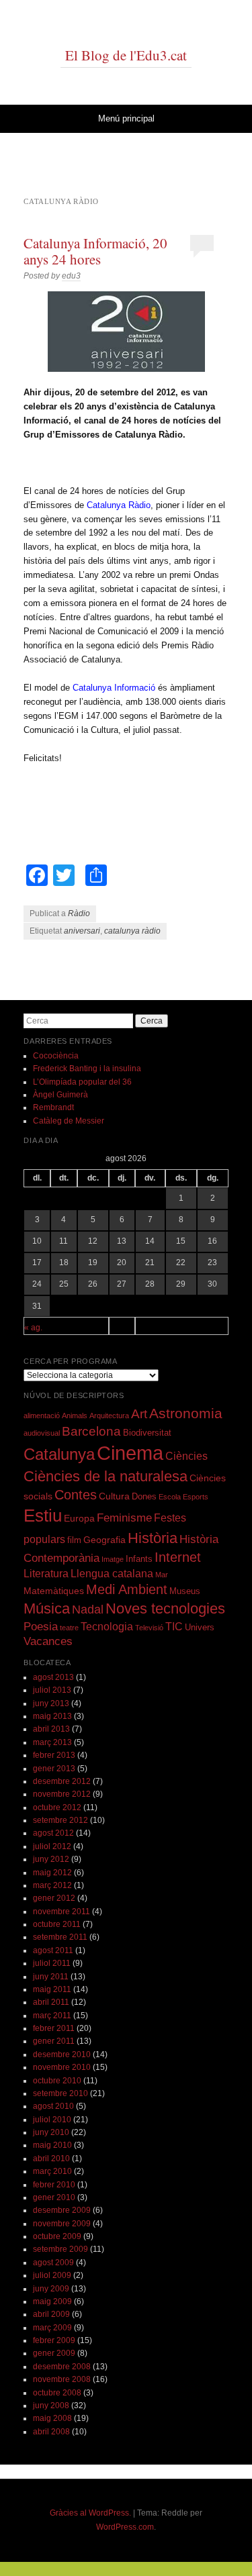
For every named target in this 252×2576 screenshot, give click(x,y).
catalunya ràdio (132, 931)
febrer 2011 (54, 2028)
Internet (178, 1557)
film (74, 1540)
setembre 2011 (60, 1937)
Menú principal (126, 118)
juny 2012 (51, 1859)
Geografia (104, 1540)
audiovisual (42, 1433)
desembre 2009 (62, 2210)
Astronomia (186, 1413)
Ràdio (79, 913)
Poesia (41, 1627)
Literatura (46, 1574)
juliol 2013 (52, 1690)
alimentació (42, 1416)
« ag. (33, 1328)
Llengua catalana (112, 1574)
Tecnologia (107, 1627)
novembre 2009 (62, 2224)
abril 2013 (51, 1729)
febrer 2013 (54, 1755)
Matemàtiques (54, 1591)
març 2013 (52, 1742)
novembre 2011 (61, 1912)
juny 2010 (51, 2132)
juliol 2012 (52, 1846)
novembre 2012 (62, 1794)
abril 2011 (51, 2002)
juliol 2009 (52, 2275)
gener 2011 (54, 2041)
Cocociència (56, 1056)
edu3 (71, 276)
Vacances (48, 1641)
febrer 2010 (54, 2185)
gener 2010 (54, 2197)
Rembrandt (53, 1107)
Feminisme (124, 1518)
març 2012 (52, 1885)
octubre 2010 (57, 2081)
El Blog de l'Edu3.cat (126, 55)
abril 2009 (51, 2314)
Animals (75, 1416)
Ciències (186, 1456)
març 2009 (52, 2328)
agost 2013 (53, 1677)
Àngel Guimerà (60, 1095)
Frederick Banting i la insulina (87, 1069)
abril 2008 (51, 2432)
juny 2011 (51, 1977)
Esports (196, 1497)
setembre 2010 (60, 2093)
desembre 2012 (62, 1781)
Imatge (113, 1559)
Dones (144, 1497)
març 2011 (52, 2016)
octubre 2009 (57, 2236)
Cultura (114, 1496)
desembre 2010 (62, 2054)
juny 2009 (51, 2289)
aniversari (82, 931)
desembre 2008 (62, 2367)
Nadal (88, 1609)
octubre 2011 (57, 1924)
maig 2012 (52, 1873)
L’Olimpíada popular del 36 (82, 1082)
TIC (174, 1627)
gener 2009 (54, 2353)
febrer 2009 (54, 2340)
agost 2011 (53, 1950)
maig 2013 (52, 1716)
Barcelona (91, 1431)
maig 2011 (52, 1989)
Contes (76, 1495)
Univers (200, 1628)
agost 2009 (53, 2263)
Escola (170, 1497)
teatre (69, 1628)
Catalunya (59, 1454)
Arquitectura (109, 1416)
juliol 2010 (52, 2120)
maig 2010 (52, 2145)
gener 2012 (54, 1898)
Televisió (149, 1628)
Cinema (130, 1453)
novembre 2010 (62, 2067)
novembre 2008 (62, 2379)
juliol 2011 (52, 1963)
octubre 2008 (57, 2393)
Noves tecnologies (165, 1608)
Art (139, 1414)
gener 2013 (54, 1769)
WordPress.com (125, 2527)
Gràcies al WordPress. (90, 2513)
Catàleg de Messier (69, 1121)
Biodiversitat (147, 1433)
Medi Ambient (127, 1589)
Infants (139, 1559)
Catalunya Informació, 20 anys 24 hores (95, 251)
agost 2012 (53, 1833)
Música (47, 1608)
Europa (79, 1518)
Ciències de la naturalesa (106, 1476)
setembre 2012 (60, 1820)
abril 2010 (51, 2159)
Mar (162, 1575)
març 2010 (52, 2171)
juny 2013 (51, 1703)
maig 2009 (52, 2301)
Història (153, 1538)
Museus (185, 1591)
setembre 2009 (60, 2249)
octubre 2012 (57, 1807)
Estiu (43, 1516)
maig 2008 (52, 2418)
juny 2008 (51, 2406)
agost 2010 (53, 2106)
